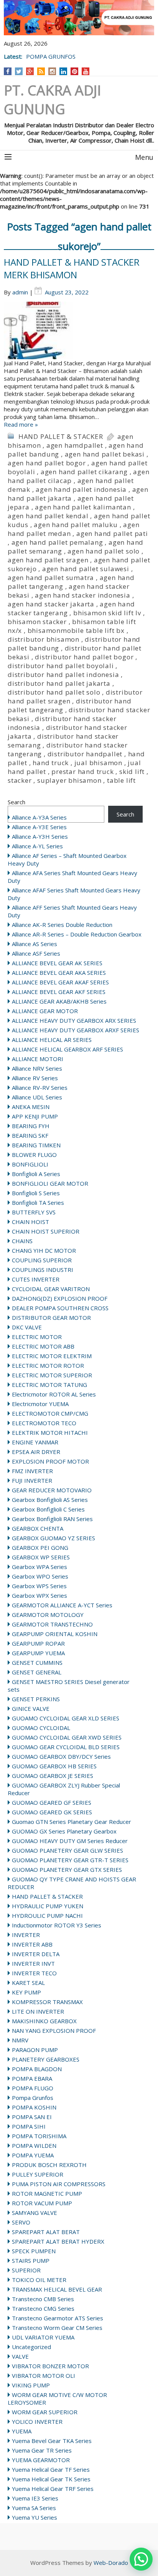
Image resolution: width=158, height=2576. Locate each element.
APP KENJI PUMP (35, 1116)
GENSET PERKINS (36, 1699)
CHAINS (22, 1241)
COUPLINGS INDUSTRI (43, 1270)
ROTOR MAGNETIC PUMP (47, 2193)
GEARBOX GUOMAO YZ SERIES (53, 1538)
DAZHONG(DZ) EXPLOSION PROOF (60, 1298)
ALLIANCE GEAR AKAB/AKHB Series (59, 1001)
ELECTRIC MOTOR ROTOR (48, 1365)
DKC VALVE (27, 1327)
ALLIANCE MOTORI (38, 1059)
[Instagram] (52, 71)
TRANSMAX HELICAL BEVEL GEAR (57, 2289)
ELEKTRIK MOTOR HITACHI (50, 1433)
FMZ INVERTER (32, 1471)
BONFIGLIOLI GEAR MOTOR (50, 1183)
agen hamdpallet (75, 445)
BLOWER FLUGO (34, 1155)
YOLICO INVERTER (37, 2422)
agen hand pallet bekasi (105, 454)
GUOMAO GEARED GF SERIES (52, 1802)
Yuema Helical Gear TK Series (51, 2479)
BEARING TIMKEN (36, 1145)
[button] (141, 2559)
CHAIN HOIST (30, 1222)
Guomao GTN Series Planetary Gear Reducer (72, 1822)
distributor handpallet (85, 754)
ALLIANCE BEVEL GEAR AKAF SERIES (60, 982)
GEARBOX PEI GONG (40, 1548)
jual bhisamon (98, 763)
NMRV (20, 2040)
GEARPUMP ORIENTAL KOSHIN (55, 1634)
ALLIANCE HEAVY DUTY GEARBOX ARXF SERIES (76, 1030)
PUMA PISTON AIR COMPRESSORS (59, 2184)
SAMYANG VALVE (35, 2213)
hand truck (51, 763)
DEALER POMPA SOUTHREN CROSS (60, 1308)
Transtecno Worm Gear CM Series (57, 2328)
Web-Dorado (111, 2563)
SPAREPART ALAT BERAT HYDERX (58, 2241)
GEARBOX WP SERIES (41, 1557)
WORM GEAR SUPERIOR (45, 2412)
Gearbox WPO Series (40, 1576)
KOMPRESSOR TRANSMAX (47, 2002)
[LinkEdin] (63, 71)
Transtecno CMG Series (43, 2308)
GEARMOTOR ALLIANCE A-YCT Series (62, 1605)
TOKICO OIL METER (39, 2280)
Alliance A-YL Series (37, 846)
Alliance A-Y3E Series (39, 827)
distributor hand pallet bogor (84, 657)
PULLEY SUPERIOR (38, 2174)
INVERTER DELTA (36, 1954)
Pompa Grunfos (33, 2098)
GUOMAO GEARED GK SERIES (52, 1812)
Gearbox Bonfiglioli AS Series (50, 1500)
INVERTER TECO (34, 1973)
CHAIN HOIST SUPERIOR (46, 1231)
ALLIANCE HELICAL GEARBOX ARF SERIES (67, 1049)
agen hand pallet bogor (47, 463)
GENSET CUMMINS (37, 1663)
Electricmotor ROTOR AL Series (54, 1394)
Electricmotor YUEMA (40, 1404)
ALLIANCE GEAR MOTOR (45, 1011)
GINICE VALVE (31, 1709)
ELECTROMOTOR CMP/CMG (50, 1413)
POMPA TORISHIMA (39, 2136)
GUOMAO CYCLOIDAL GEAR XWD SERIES (67, 1737)
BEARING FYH (31, 1126)
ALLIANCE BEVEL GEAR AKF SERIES (59, 992)
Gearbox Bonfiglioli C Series (48, 1509)
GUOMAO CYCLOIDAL (41, 1728)
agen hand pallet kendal (48, 516)
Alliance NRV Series (37, 1068)
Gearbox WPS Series (39, 1586)
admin (20, 292)
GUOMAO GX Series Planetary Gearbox (64, 1831)
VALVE (20, 2356)
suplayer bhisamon (69, 780)
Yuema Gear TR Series (42, 2450)
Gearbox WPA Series (39, 1567)
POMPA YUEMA (33, 2155)
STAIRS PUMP (31, 2261)
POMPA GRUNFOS (51, 56)
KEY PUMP (26, 1992)
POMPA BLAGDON (37, 2069)
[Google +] (30, 71)
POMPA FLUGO (33, 2088)
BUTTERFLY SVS (34, 1212)
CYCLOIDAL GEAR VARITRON (51, 1289)
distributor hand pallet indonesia (63, 674)
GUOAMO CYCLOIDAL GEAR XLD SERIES (66, 1718)
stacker (20, 780)
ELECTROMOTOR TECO (44, 1423)
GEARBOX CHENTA (38, 1528)
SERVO (21, 2222)
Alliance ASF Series (36, 953)
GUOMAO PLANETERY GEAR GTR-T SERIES (70, 1860)
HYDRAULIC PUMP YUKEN (48, 1906)
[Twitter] (19, 71)
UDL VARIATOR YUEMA (43, 2337)
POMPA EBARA (32, 2078)
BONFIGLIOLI (30, 1164)
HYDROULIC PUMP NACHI (47, 1916)
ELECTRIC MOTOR (37, 1337)
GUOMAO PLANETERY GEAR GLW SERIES (67, 1850)
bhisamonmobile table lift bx (76, 630)
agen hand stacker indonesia (83, 595)
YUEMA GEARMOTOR (41, 2460)
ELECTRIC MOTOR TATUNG (49, 1385)
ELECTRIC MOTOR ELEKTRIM (52, 1356)
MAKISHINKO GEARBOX (44, 2021)
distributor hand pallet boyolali (61, 666)
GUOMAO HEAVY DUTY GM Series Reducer (70, 1841)
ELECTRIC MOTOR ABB (43, 1346)
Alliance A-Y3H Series (40, 836)
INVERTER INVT (33, 1963)
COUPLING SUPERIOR (42, 1260)
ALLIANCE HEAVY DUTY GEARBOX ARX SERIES (74, 1020)
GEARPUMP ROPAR (38, 1643)
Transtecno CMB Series (43, 2299)
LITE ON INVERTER (38, 2011)
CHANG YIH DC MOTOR (44, 1250)
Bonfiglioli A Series (36, 1174)
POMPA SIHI (29, 2126)
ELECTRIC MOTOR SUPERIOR (52, 1375)
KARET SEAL (28, 1983)
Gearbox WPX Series (39, 1595)
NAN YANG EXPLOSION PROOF (54, 2031)
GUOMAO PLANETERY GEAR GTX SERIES (67, 1870)
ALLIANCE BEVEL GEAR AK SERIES (57, 963)
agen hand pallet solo (104, 551)
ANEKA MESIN (31, 1107)
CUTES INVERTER (36, 1279)
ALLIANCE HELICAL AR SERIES (52, 1040)
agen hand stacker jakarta (51, 604)
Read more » (21, 424)
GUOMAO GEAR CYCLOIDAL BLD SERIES (66, 1747)
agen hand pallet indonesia (81, 489)
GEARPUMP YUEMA (38, 1653)
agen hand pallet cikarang (84, 472)
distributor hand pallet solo (54, 692)
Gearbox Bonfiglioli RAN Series (52, 1519)
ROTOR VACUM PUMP (42, 2203)
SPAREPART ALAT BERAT (46, 2232)
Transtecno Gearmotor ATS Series (58, 2318)
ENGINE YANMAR (35, 1442)
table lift (121, 780)
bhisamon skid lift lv (107, 613)
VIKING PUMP (31, 2385)
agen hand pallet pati (112, 533)
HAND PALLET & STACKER (61, 436)
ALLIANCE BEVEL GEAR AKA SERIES (59, 973)
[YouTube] (86, 71)
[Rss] (41, 71)
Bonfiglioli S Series (36, 1193)
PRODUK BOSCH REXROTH (49, 2165)
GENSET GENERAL (37, 1672)
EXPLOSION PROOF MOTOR (50, 1461)
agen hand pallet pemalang (57, 542)
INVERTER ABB (32, 1944)
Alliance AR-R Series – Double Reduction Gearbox (77, 934)
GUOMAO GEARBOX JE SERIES (53, 1776)
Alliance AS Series (35, 944)
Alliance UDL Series (37, 1097)
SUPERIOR (26, 2270)
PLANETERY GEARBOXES (46, 2059)
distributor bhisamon (44, 639)
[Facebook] (8, 71)
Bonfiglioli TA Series (38, 1203)
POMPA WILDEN (34, 2146)
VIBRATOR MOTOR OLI (44, 2376)
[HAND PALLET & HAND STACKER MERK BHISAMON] (79, 330)
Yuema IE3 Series (35, 2498)
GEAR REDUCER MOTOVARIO (52, 1490)
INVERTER (26, 1935)
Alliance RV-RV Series (40, 1088)
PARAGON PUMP (35, 2050)
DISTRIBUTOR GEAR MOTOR (51, 1318)
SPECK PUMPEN (34, 2251)
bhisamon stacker (37, 622)
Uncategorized (31, 2347)
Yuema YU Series (35, 2517)
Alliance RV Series (35, 1078)
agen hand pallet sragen (48, 560)
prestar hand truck (82, 771)
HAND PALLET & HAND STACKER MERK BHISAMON (72, 268)
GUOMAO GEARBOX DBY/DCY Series (61, 1756)
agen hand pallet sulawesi (86, 569)
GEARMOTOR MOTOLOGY (48, 1615)
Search (16, 802)
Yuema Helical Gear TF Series (51, 2469)
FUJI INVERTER (32, 1480)
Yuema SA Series (34, 2508)
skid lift (132, 771)
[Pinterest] (75, 71)
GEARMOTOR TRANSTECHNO (52, 1624)
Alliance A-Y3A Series (39, 817)
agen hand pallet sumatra (51, 577)
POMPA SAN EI (32, 2117)
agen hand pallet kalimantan (83, 507)
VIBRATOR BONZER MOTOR (50, 2366)
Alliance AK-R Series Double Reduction (62, 925)
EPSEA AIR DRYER (36, 1452)
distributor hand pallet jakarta (59, 683)
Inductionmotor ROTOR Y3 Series (57, 1925)
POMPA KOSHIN (34, 2107)
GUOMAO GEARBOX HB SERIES (54, 1766)
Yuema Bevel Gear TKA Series (52, 2441)
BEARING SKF (30, 1135)
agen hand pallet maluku (76, 525)
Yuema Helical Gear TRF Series (53, 2489)
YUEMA (22, 2431)
